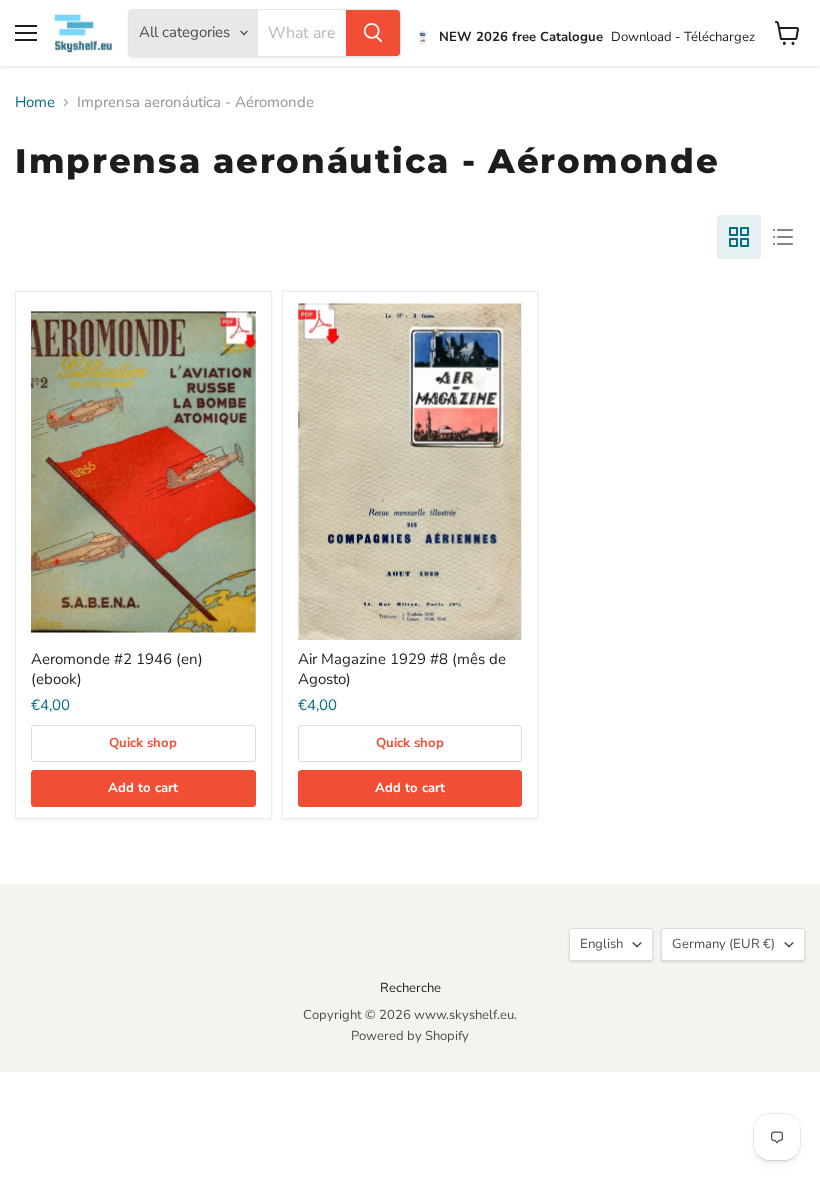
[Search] (373, 33)
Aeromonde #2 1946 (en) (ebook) (117, 669)
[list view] (783, 237)
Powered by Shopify (410, 1036)
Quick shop (143, 743)
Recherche (410, 988)
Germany (723, 944)
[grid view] (739, 237)
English (601, 944)
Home (35, 102)
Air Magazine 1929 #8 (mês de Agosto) (402, 669)
